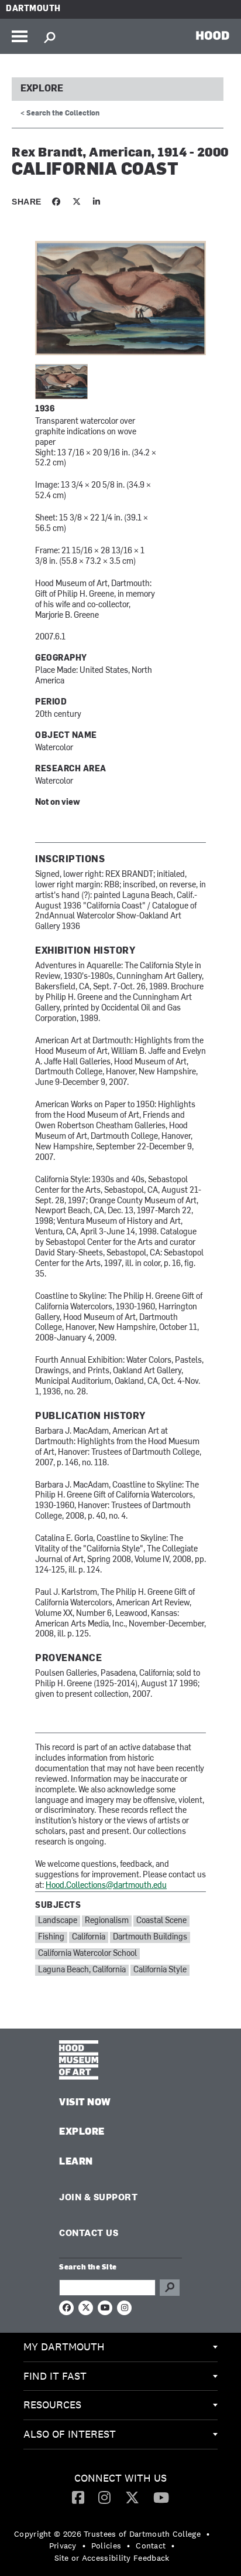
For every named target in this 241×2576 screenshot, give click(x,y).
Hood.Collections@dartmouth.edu (106, 1886)
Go (170, 2288)
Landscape (58, 1921)
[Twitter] (132, 2497)
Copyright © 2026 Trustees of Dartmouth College (107, 2534)
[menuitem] (120, 2347)
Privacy (63, 2546)
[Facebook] (78, 2497)
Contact (151, 2546)
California (89, 1937)
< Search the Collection (60, 114)
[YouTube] (161, 2497)
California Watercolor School (87, 1954)
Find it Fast (55, 2376)
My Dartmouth (64, 2347)
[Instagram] (104, 2497)
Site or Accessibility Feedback (112, 2558)
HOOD (213, 35)
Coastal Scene (161, 1921)
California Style (160, 1970)
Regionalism (107, 1921)
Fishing (51, 1937)
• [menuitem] (208, 2534)
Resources (52, 2405)
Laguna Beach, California (82, 1970)
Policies (106, 2546)
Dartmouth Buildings (150, 1937)
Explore (42, 89)
